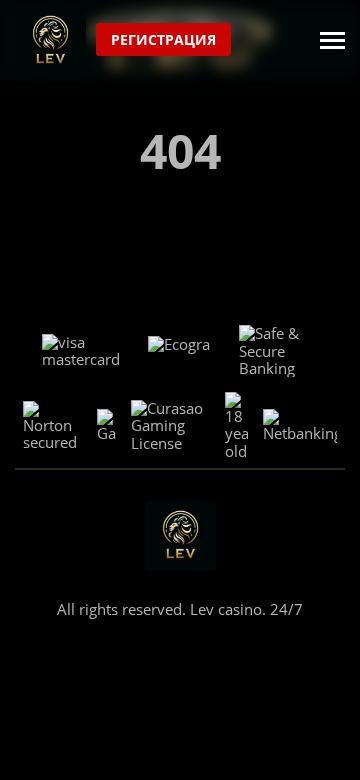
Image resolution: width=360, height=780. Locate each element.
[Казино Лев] (50, 40)
